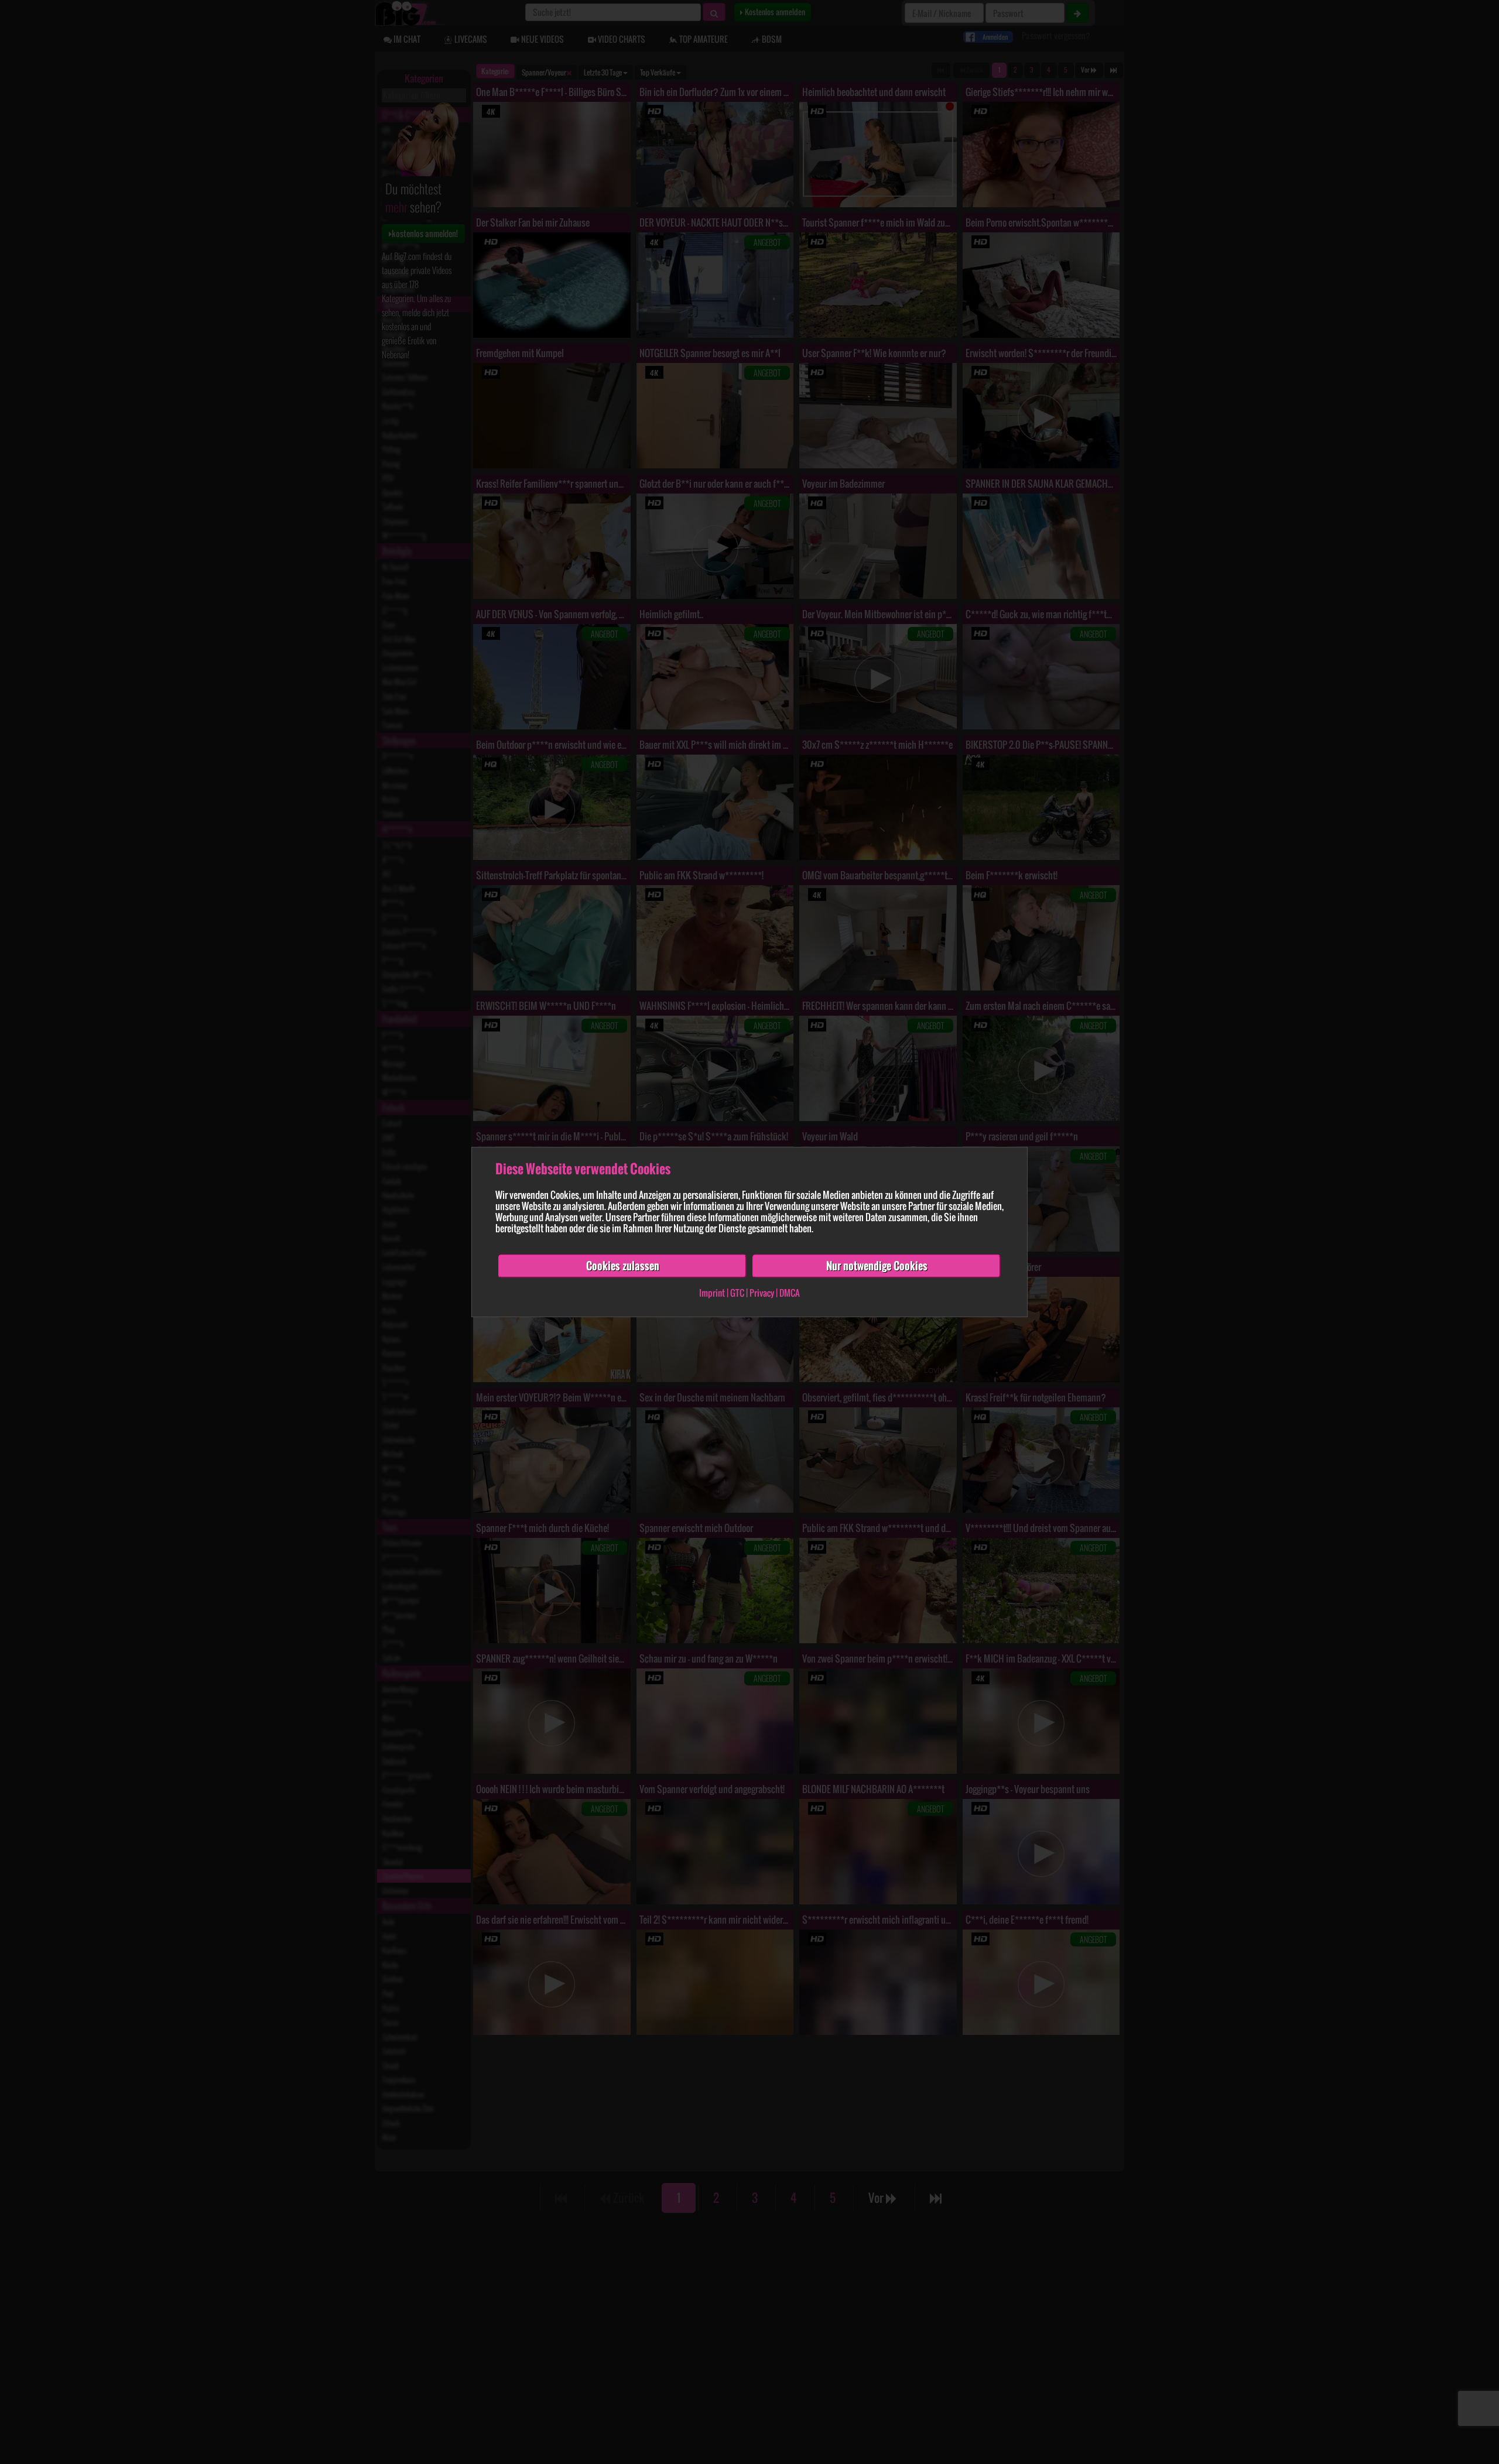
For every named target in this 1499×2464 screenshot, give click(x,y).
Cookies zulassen (623, 1266)
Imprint (712, 1293)
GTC (737, 1293)
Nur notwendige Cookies (877, 1266)
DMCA (790, 1293)
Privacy (762, 1293)
